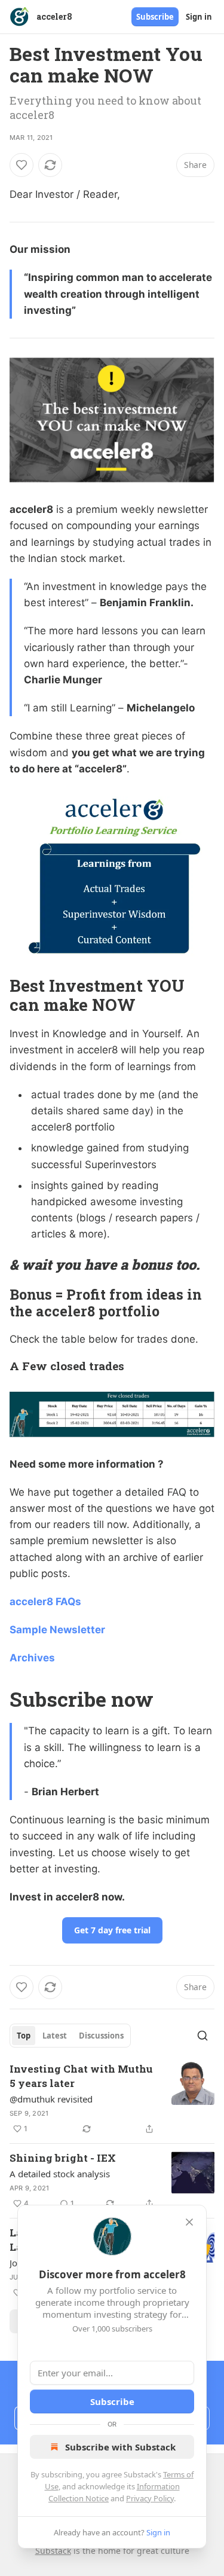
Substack (53, 2551)
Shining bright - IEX (63, 2158)
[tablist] (70, 2036)
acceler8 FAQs (45, 1602)
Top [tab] (24, 2036)
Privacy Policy (150, 2498)
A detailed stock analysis (60, 2174)
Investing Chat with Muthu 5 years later (81, 2076)
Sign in (199, 17)
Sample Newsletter (57, 1630)
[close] (189, 2222)
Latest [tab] (55, 2036)
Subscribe (155, 17)
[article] (112, 2099)
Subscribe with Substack (120, 2447)
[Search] (202, 2036)
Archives (32, 1658)
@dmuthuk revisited (51, 2099)
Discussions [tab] (101, 2036)
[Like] (22, 165)
